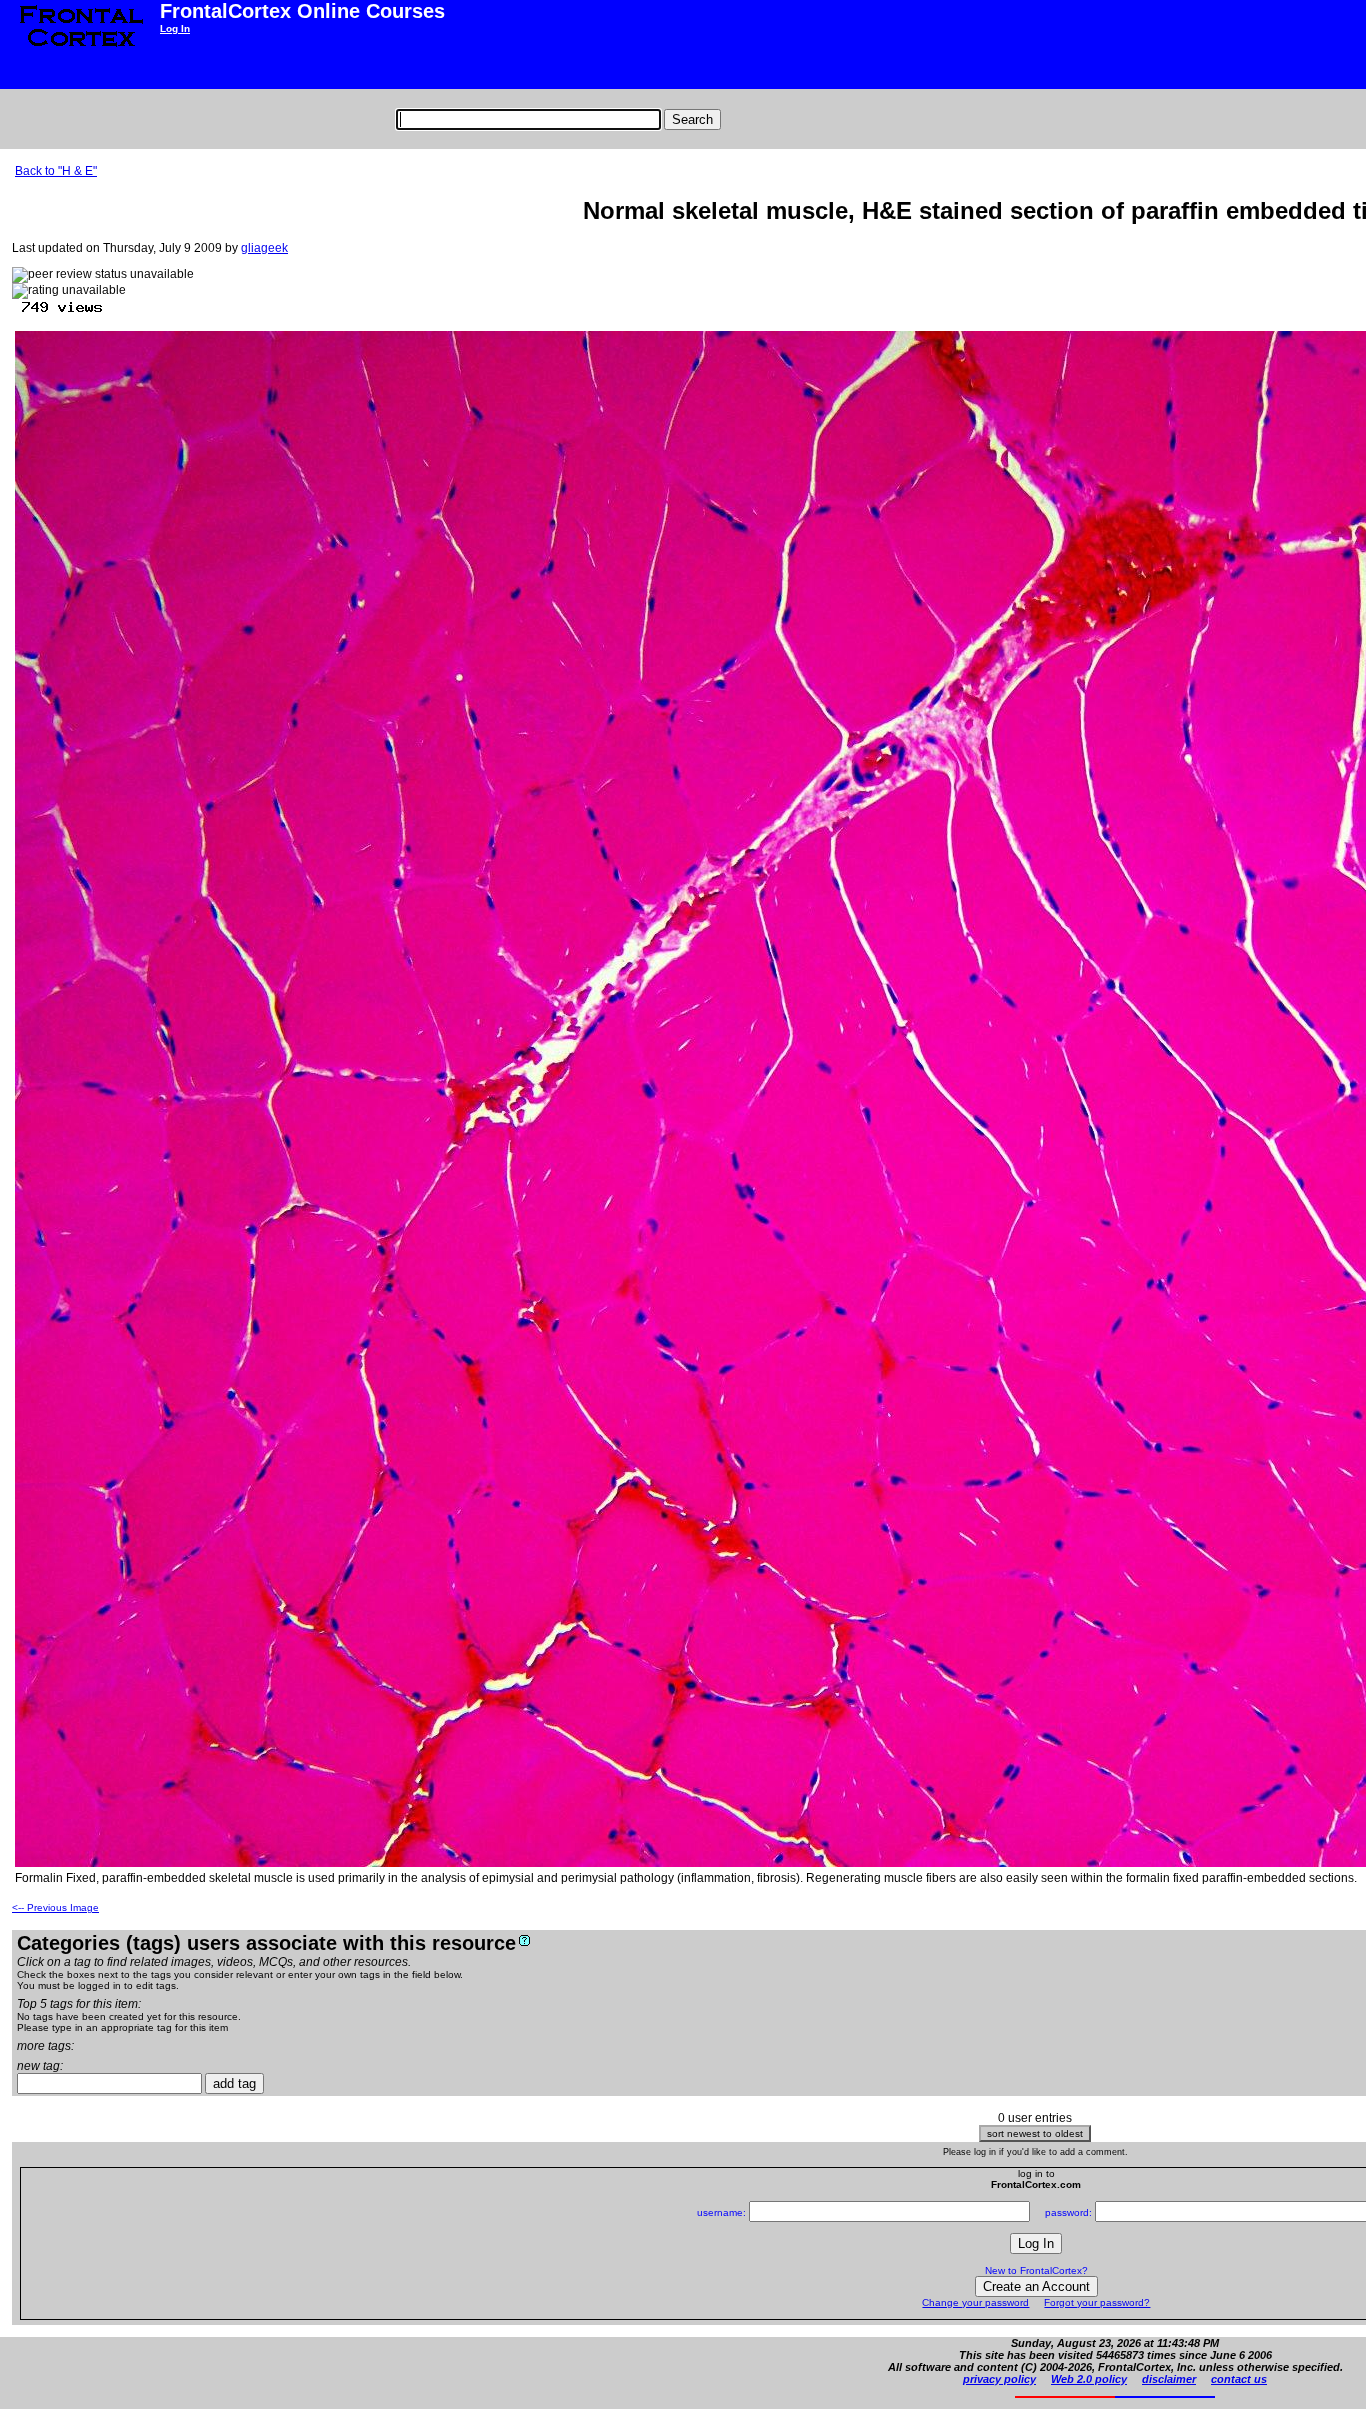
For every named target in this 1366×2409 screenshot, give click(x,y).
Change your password (975, 2302)
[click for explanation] (524, 1940)
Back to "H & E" (56, 171)
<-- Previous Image (55, 1907)
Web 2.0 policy (1089, 2379)
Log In (175, 28)
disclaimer (1169, 2379)
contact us (1239, 2379)
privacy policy (999, 2379)
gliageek (264, 248)
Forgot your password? (1097, 2302)
